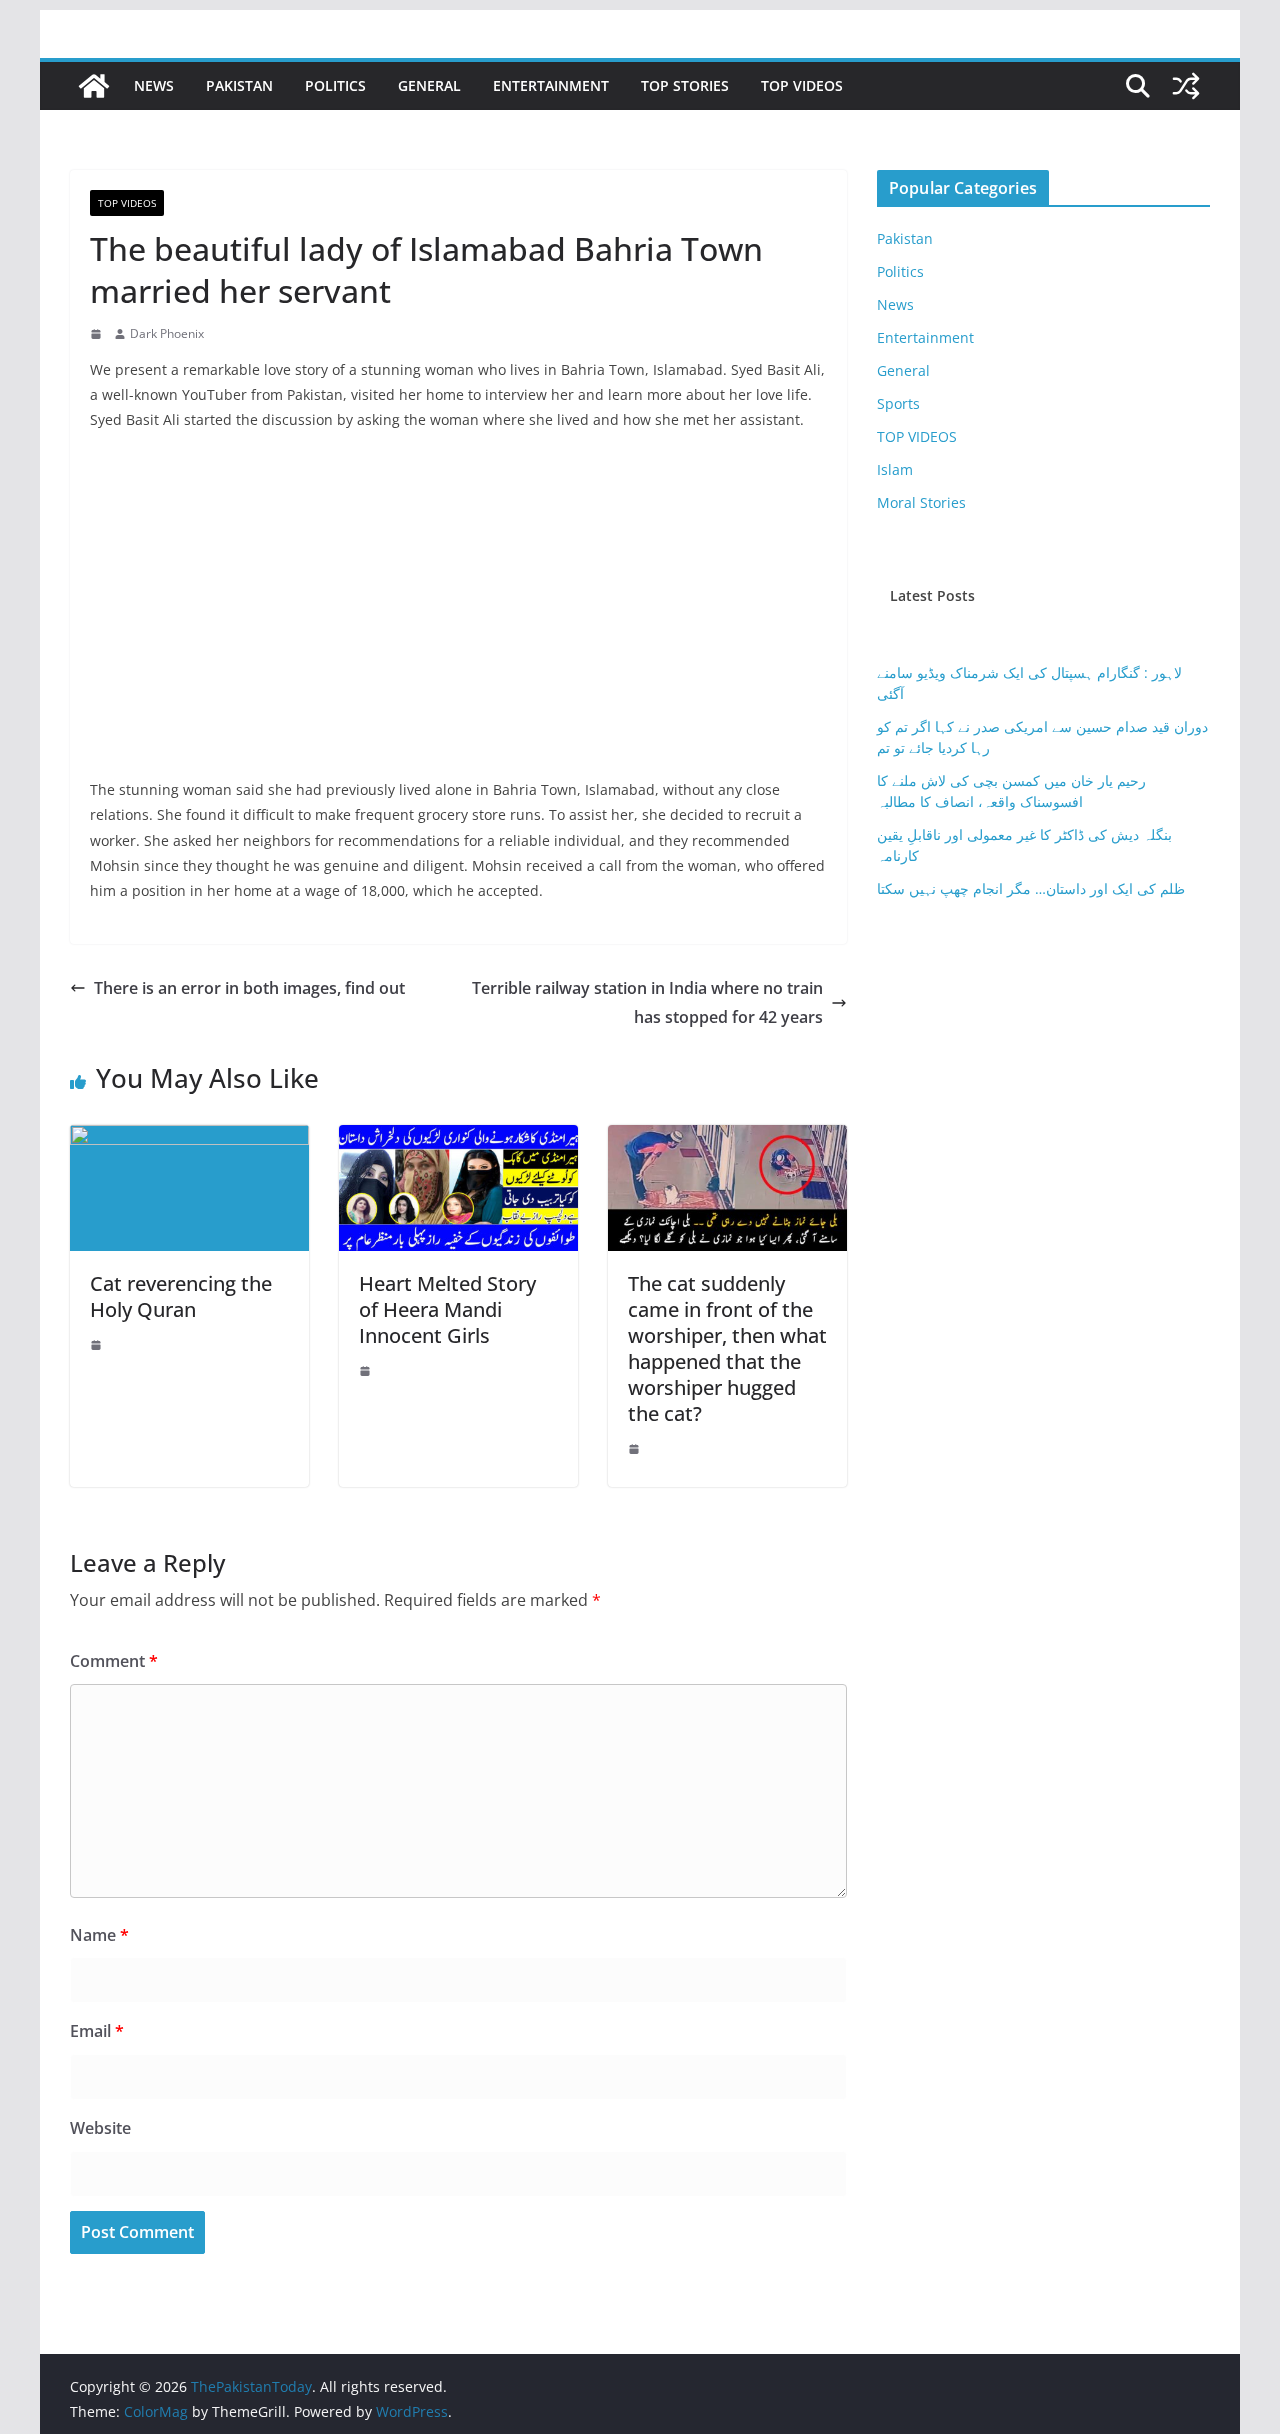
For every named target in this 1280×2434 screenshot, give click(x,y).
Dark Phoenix (167, 333)
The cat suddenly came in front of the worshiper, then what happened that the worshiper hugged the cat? (727, 1348)
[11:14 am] (98, 334)
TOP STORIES (685, 85)
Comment (114, 1661)
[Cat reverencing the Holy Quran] (189, 1139)
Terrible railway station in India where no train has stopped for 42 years (647, 1002)
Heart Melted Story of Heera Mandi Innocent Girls (447, 1309)
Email (97, 2031)
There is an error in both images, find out (249, 988)
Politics (335, 85)
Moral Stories (921, 502)
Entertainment (551, 85)
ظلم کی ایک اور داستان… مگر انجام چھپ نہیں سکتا (1031, 888)
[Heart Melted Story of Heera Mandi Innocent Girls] (458, 1139)
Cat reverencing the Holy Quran (181, 1296)
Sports (898, 403)
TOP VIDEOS (802, 85)
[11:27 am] (636, 1449)
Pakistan (239, 85)
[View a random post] (1186, 86)
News (154, 85)
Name (99, 1935)
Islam (895, 469)
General (429, 85)
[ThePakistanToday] (94, 86)
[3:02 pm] (98, 1345)
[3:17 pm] (367, 1371)
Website (100, 2128)
